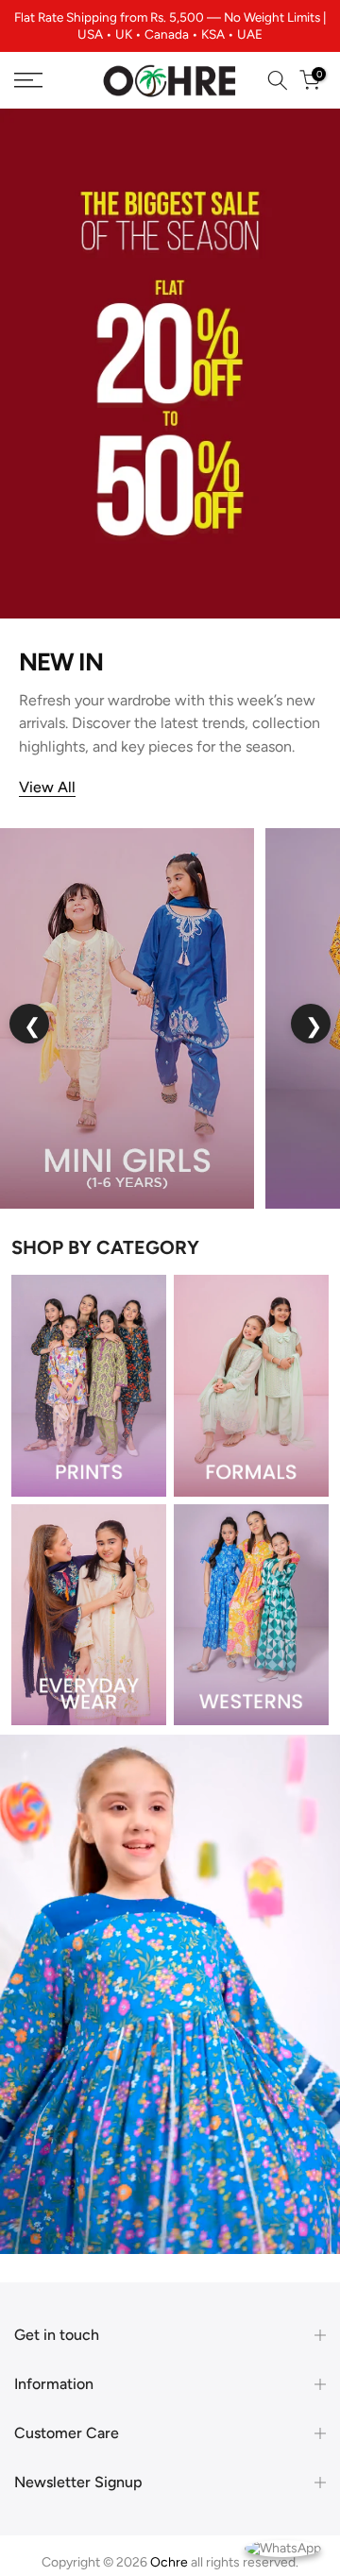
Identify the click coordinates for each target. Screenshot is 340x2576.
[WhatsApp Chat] (283, 2547)
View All (47, 771)
